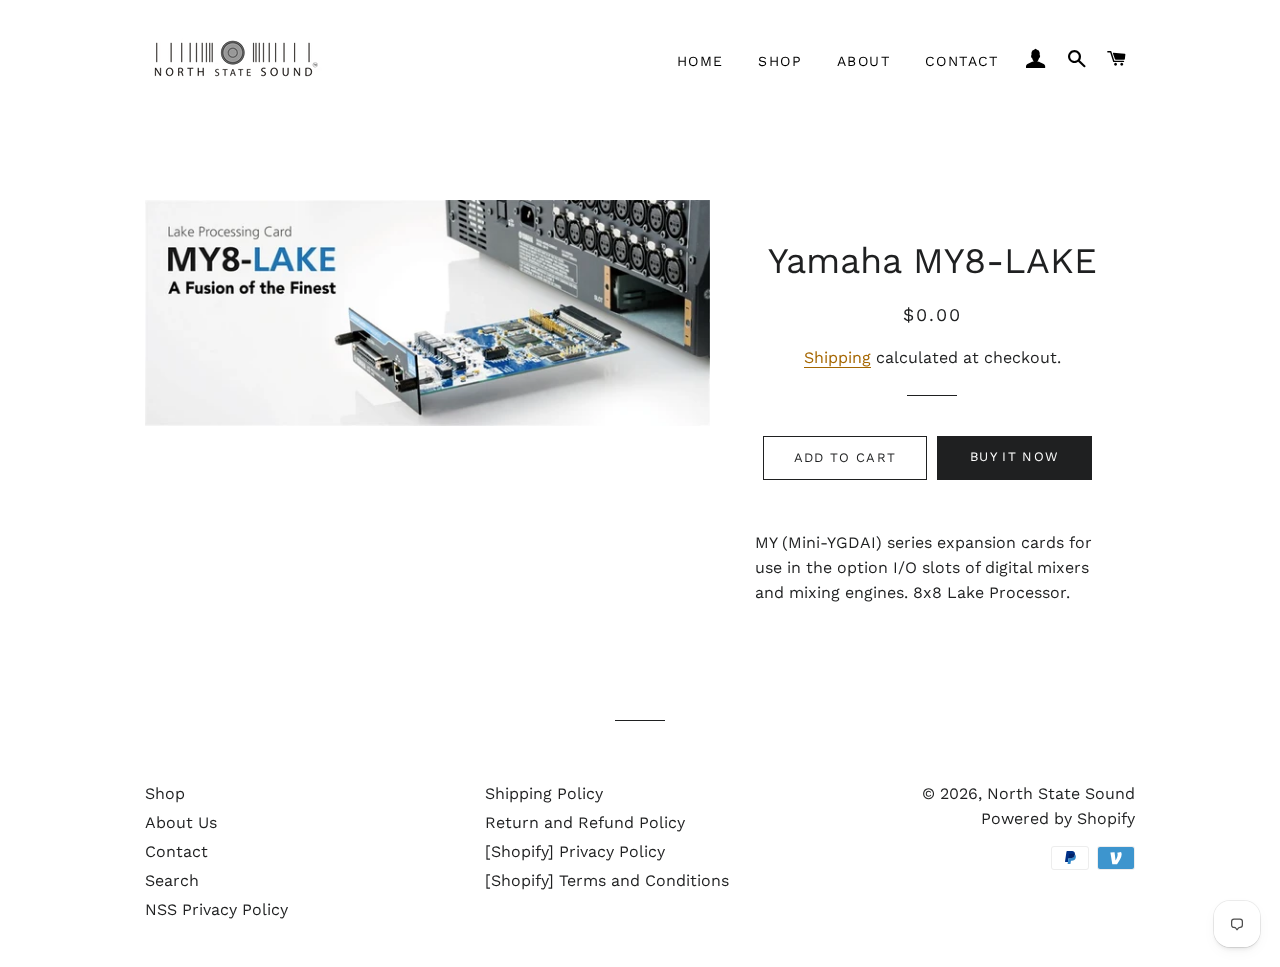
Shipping (837, 357)
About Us (181, 822)
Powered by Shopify (1058, 818)
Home (700, 61)
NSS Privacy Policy (216, 909)
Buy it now (1014, 456)
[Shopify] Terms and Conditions (607, 880)
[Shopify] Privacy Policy (575, 851)
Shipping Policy (544, 793)
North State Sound (1061, 793)
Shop (780, 61)
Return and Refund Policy (585, 822)
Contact (962, 61)
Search (172, 880)
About (863, 61)
